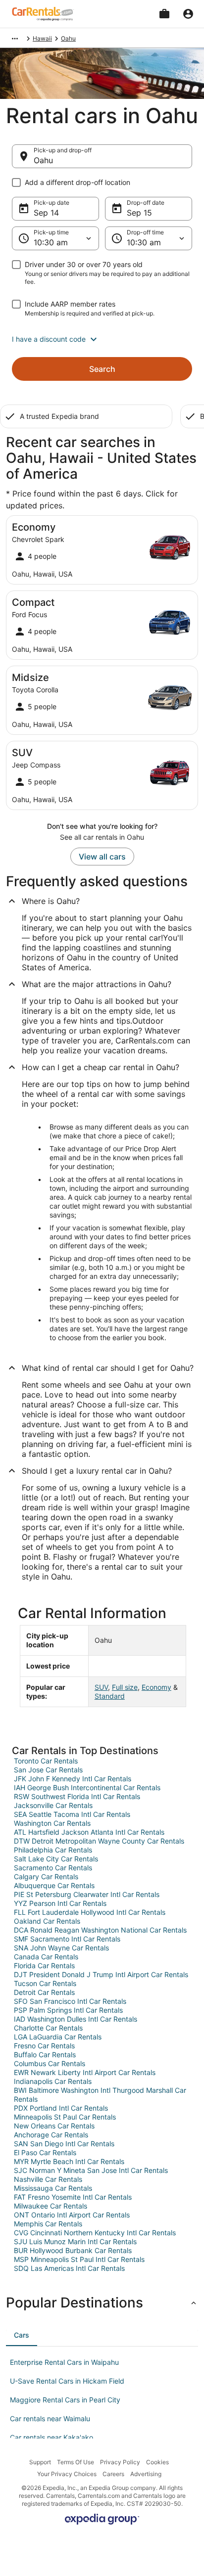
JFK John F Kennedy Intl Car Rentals (73, 1779)
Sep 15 (139, 213)
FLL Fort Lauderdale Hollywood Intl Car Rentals (90, 1912)
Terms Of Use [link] (76, 2462)
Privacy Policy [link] (120, 2462)
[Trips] (164, 14)
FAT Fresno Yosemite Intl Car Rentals (73, 2197)
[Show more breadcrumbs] (15, 39)
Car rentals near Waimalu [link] (50, 2418)
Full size (125, 1687)
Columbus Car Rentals (50, 2063)
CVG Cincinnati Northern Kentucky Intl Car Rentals (95, 2233)
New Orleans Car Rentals (54, 2126)
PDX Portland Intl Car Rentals (61, 2108)
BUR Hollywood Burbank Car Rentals (73, 2250)
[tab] (22, 2335)
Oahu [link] (68, 38)
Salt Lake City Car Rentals (56, 1859)
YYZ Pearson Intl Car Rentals (60, 1903)
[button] (102, 339)
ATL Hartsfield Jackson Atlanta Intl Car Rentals (89, 1832)
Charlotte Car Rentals (48, 2028)
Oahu (43, 160)
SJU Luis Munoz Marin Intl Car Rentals (75, 2241)
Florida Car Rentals (44, 1966)
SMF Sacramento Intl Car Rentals (67, 1939)
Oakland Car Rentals (47, 1921)
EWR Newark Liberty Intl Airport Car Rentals (85, 2072)
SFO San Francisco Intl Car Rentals (70, 2001)
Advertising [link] (146, 2474)
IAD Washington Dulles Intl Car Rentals (76, 2019)
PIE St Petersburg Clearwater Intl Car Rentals (87, 1894)
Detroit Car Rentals (44, 1992)
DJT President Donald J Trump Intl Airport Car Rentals (101, 1974)
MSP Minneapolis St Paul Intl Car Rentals (79, 2259)
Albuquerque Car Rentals (54, 1885)
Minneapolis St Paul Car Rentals (65, 2117)
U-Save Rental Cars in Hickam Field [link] (67, 2381)
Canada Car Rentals (46, 1957)
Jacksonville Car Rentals (53, 1805)
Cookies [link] (157, 2462)
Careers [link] (113, 2474)
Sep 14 (46, 213)
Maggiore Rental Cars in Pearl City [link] (65, 2400)
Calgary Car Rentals (46, 1876)
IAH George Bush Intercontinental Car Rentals (87, 1787)
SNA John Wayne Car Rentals (61, 1948)
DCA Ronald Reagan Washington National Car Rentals (100, 1930)
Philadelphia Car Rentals (53, 1850)
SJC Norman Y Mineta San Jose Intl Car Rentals (91, 2170)
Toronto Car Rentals (46, 1761)
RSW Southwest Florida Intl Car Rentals (77, 1796)
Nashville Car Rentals (48, 2179)
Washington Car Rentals (52, 1823)
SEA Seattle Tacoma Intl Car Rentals (72, 1814)
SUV (101, 1687)
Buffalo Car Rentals (45, 2055)
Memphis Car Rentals (48, 2224)
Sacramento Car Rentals (53, 1868)
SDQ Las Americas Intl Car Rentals (69, 2268)
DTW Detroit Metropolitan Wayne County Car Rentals (99, 1841)
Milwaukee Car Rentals (51, 2206)
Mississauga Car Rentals (53, 2188)
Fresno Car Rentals (44, 2046)
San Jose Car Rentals (48, 1770)
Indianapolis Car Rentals (53, 2081)
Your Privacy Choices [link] (67, 2474)
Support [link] (40, 2462)
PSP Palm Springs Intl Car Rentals (68, 2010)
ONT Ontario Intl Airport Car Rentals (72, 2215)
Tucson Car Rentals (45, 1983)
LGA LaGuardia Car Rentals (58, 2037)
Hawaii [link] (42, 38)
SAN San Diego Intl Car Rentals (64, 2144)
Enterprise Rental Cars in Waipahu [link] (64, 2362)
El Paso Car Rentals (45, 2152)
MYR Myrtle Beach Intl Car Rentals (69, 2161)
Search (102, 369)
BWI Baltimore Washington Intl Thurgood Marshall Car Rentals (100, 2095)
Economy (156, 1687)
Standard (110, 1696)
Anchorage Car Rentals (51, 2135)
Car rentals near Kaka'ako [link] (51, 2437)
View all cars (102, 857)
